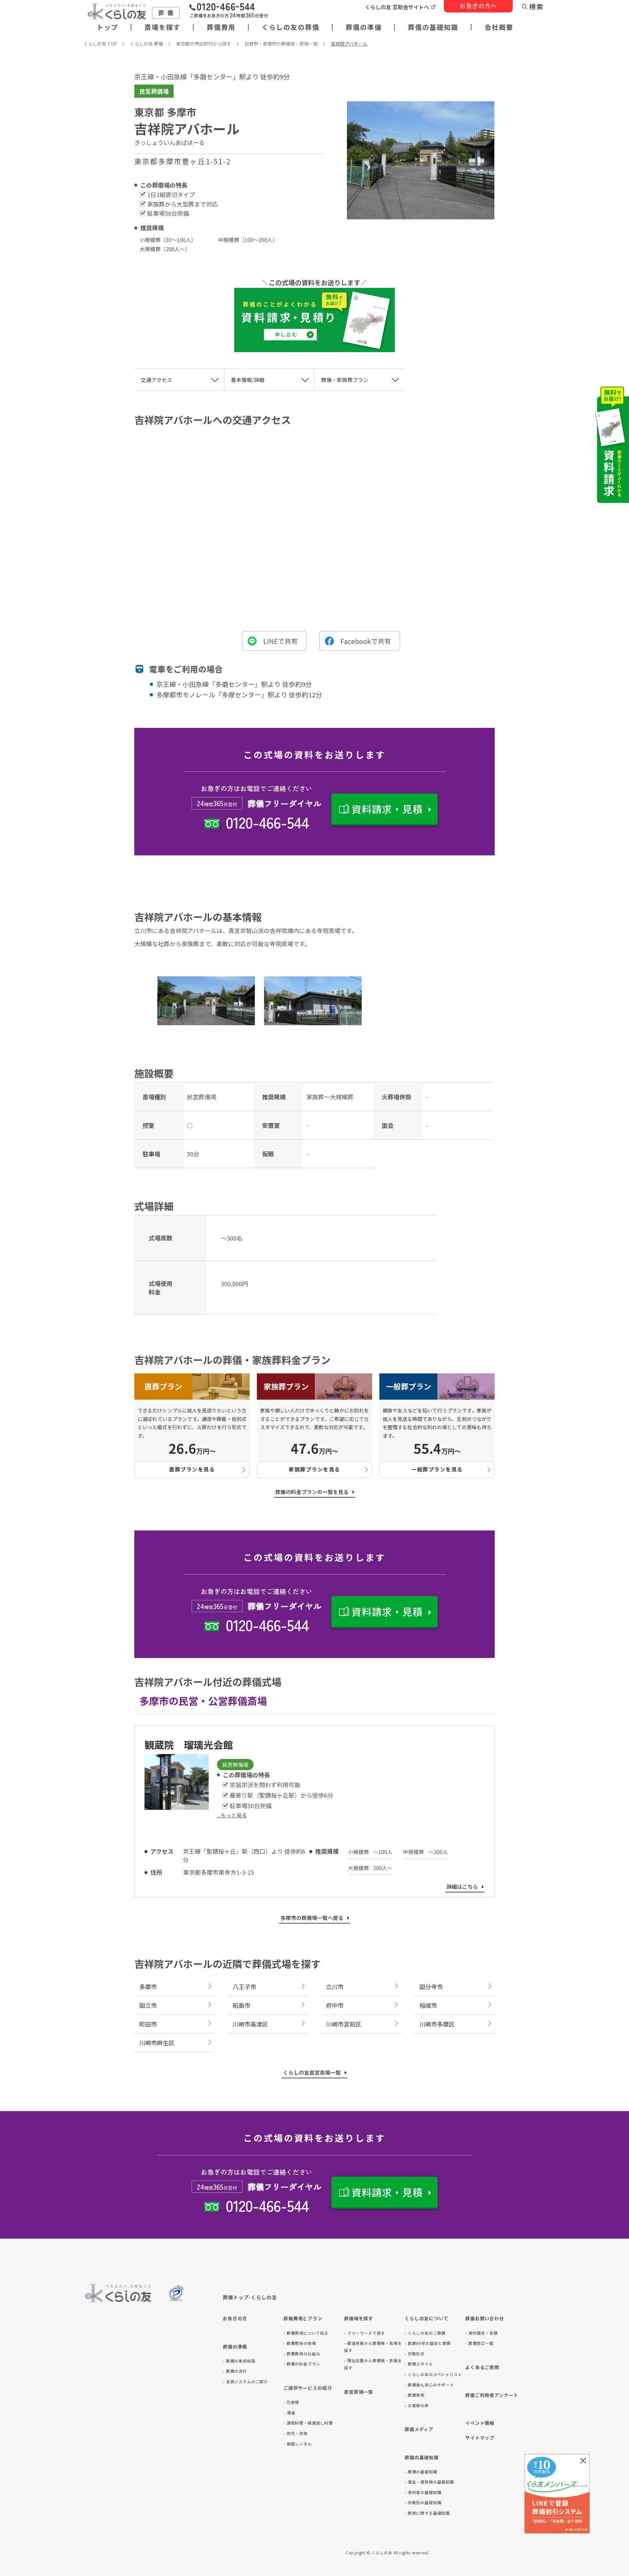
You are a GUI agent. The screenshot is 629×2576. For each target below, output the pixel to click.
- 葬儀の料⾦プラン (302, 2364)
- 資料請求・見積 (482, 2333)
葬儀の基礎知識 (433, 27)
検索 (537, 7)
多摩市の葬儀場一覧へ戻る (312, 1918)
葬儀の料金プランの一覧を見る (312, 1492)
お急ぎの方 (235, 2318)
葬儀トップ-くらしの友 (250, 2297)
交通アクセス (156, 380)
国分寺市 (431, 1987)
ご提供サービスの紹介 (308, 2388)
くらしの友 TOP (100, 44)
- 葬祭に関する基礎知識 (427, 2513)
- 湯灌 (289, 2413)
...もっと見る (232, 1815)
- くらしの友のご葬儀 (425, 2333)
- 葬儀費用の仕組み (302, 2354)
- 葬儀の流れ (235, 2371)
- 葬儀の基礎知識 (421, 2472)
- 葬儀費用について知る (306, 2333)
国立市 (148, 2005)
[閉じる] (583, 2461)
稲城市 (428, 2005)
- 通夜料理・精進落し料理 (308, 2423)
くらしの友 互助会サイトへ (397, 7)
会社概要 (499, 27)
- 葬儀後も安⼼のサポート (429, 2385)
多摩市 (148, 1987)
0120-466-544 (267, 822)
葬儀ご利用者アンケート (492, 2395)
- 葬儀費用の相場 (300, 2343)
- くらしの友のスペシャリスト (433, 2374)
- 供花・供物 (295, 2433)
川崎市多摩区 (437, 2024)
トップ (107, 27)
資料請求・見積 (387, 809)
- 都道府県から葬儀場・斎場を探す (373, 2347)
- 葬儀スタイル (419, 2364)
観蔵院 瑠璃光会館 (189, 1745)
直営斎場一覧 (359, 2392)
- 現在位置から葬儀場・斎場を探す (373, 2364)
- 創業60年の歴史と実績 (428, 2343)
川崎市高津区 (250, 2024)
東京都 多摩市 (165, 112)
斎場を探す (162, 27)
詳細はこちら (462, 1887)
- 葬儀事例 (415, 2395)
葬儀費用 (221, 27)
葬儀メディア (419, 2429)
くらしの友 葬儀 (147, 44)
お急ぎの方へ (478, 6)
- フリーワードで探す (364, 2333)
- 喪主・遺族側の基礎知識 (429, 2482)
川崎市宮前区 (344, 2024)
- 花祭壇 (291, 2402)
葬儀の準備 (364, 27)
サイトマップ (480, 2438)
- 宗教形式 (415, 2354)
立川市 (335, 1987)
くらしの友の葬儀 (291, 27)
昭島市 (241, 2005)
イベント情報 (480, 2423)
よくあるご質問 (482, 2367)
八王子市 (244, 1987)
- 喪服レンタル (298, 2444)
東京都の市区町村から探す (204, 44)
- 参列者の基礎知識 (423, 2492)
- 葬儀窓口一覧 (479, 2343)
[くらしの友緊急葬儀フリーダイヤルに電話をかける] (229, 11)
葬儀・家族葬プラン (345, 380)
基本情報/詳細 (248, 380)
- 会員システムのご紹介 (245, 2381)
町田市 (148, 2024)
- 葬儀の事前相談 (239, 2361)
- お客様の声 (417, 2405)
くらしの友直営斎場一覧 (312, 2072)
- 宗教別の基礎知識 (423, 2502)
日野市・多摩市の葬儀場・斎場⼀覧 (281, 44)
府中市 (335, 2005)
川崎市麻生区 (157, 2043)
